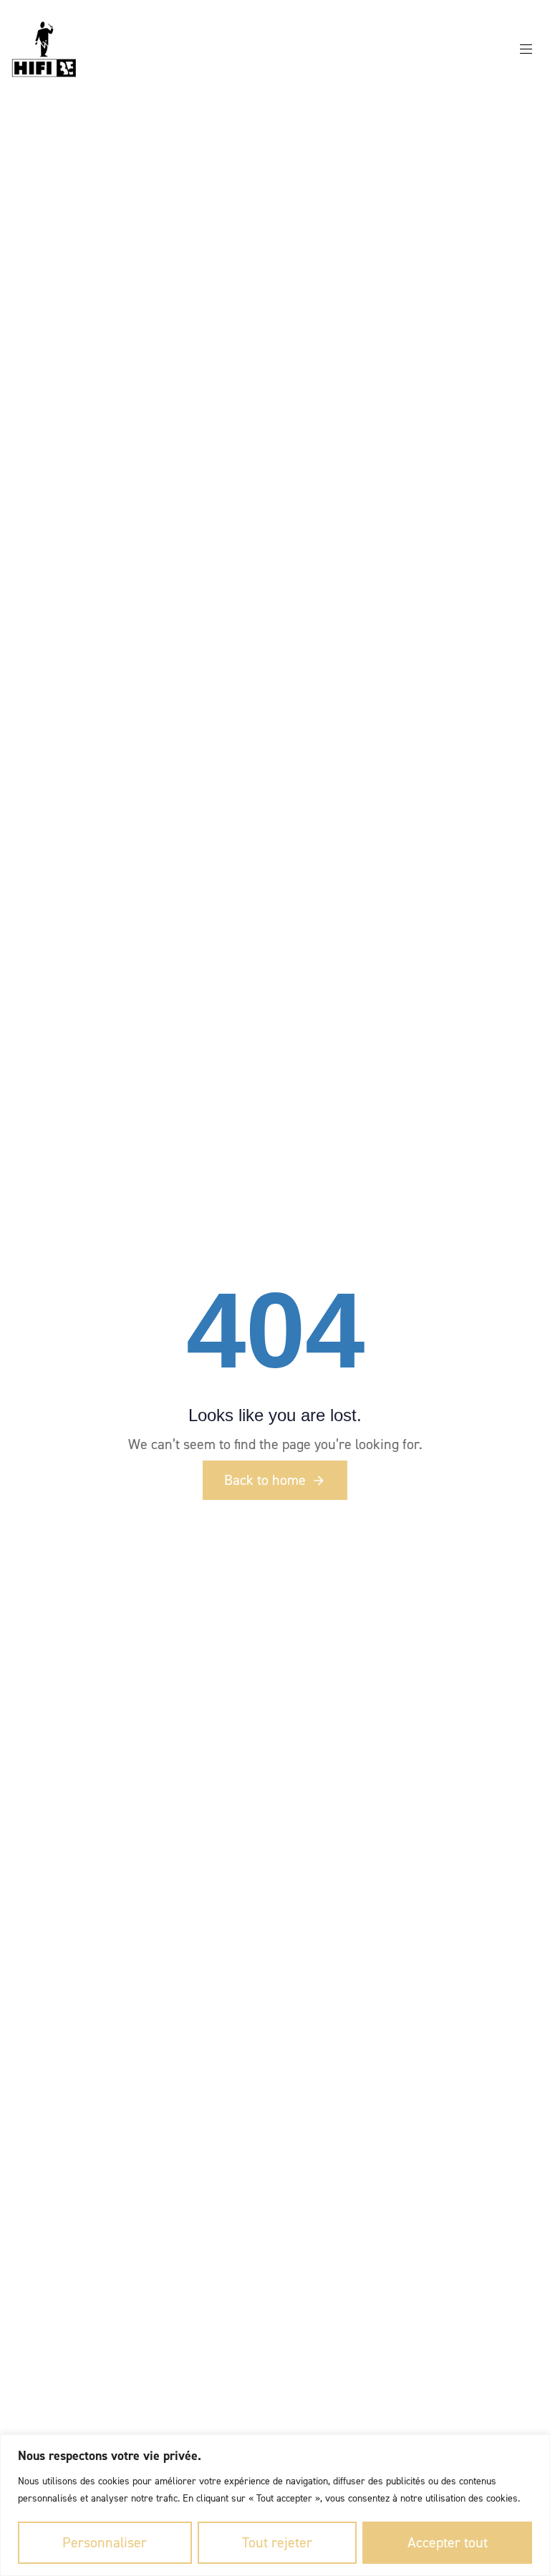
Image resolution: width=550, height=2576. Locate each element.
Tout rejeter (277, 2542)
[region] (275, 2505)
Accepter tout (448, 2542)
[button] (531, 49)
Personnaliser (105, 2542)
